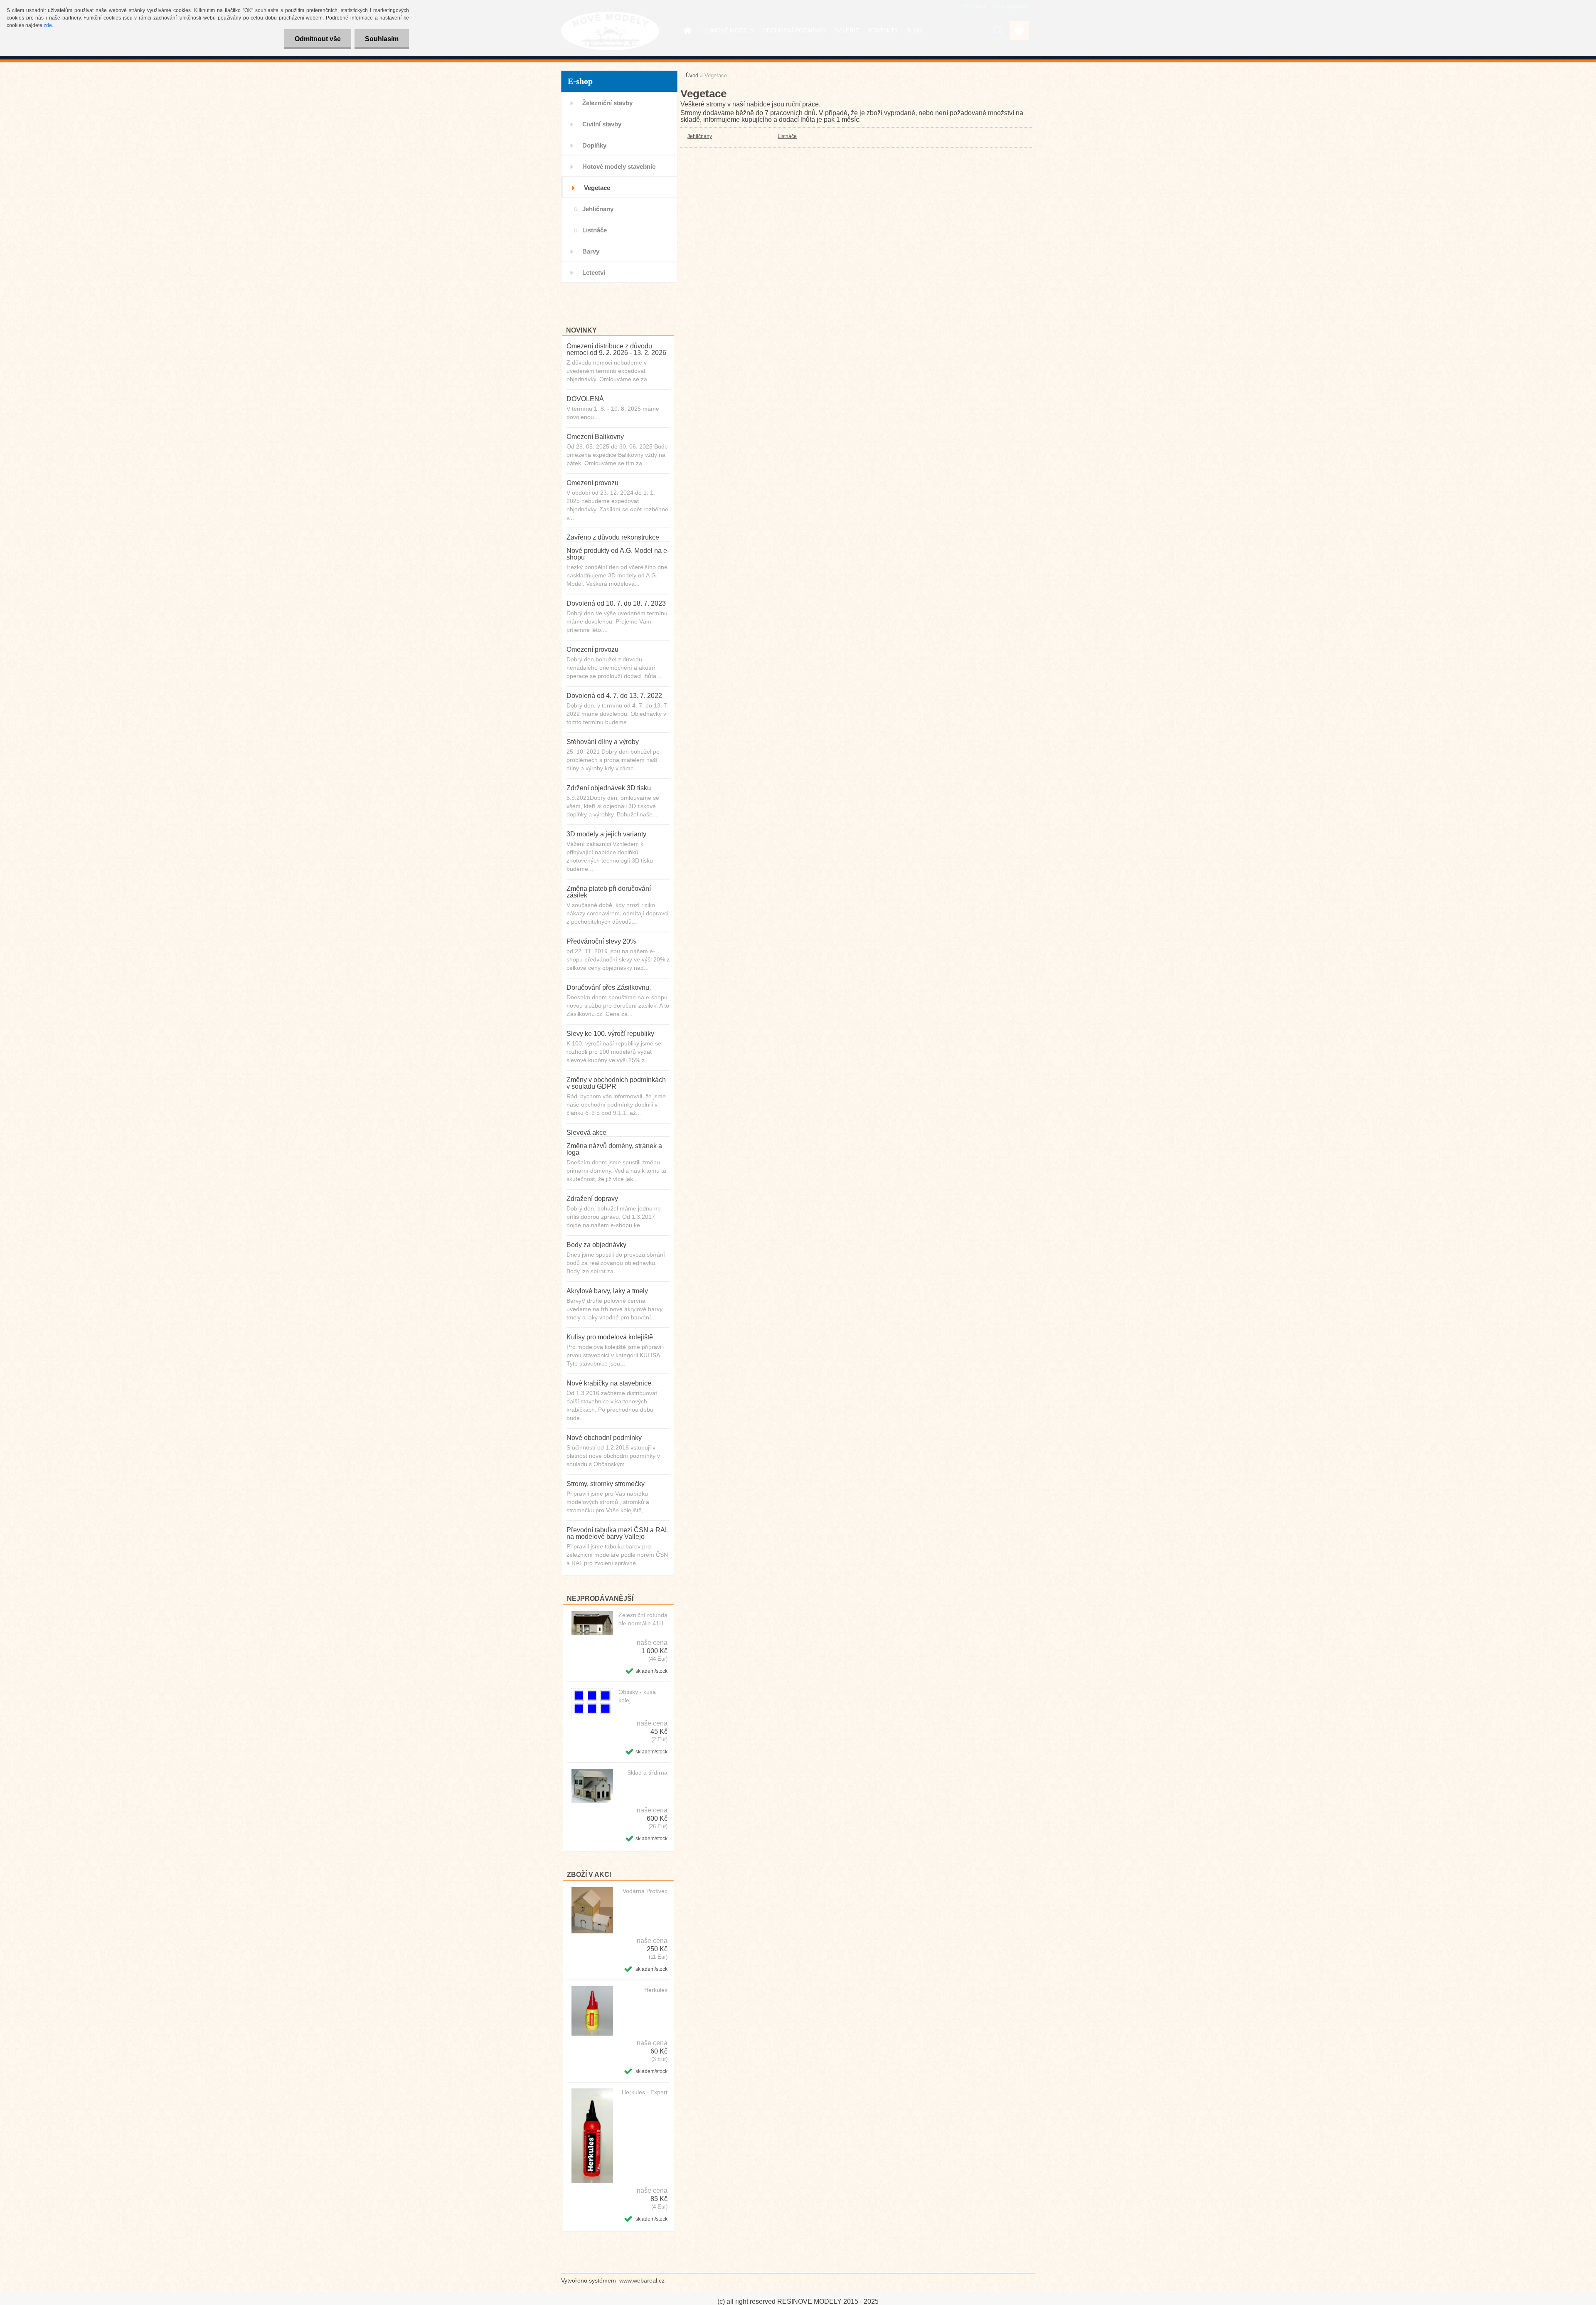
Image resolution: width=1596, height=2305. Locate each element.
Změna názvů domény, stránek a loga (614, 1149)
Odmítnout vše (318, 39)
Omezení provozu (592, 483)
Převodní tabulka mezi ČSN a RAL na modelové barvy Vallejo (617, 1533)
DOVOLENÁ (585, 399)
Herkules (656, 1990)
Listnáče (595, 230)
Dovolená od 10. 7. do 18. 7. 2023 (616, 603)
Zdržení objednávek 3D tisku (609, 788)
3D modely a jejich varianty (606, 834)
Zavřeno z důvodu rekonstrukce (613, 537)
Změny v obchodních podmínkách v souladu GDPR (616, 1083)
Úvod (692, 75)
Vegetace (597, 188)
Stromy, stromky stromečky (606, 1484)
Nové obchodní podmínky (604, 1438)
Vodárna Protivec (645, 1891)
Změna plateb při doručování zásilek (609, 892)
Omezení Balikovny (595, 437)
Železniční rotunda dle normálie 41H (643, 1619)
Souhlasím (382, 39)
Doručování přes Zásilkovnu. (609, 987)
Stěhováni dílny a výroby (603, 742)
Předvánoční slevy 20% (601, 941)
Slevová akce (586, 1133)
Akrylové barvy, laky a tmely (607, 1291)
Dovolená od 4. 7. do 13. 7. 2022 (614, 696)
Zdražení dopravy (592, 1199)
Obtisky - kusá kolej (637, 1696)
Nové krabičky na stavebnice (609, 1383)
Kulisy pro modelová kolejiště (610, 1337)
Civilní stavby (602, 124)
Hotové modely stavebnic (619, 166)
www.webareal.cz (642, 2280)
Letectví (594, 272)
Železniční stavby (607, 103)
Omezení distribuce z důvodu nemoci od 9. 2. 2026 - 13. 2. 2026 (616, 349)
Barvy (591, 251)
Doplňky (594, 145)
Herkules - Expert (645, 2092)
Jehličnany (598, 209)
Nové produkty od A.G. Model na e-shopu (618, 554)
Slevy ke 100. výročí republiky (610, 1034)
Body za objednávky (596, 1245)
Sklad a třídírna (647, 1773)
